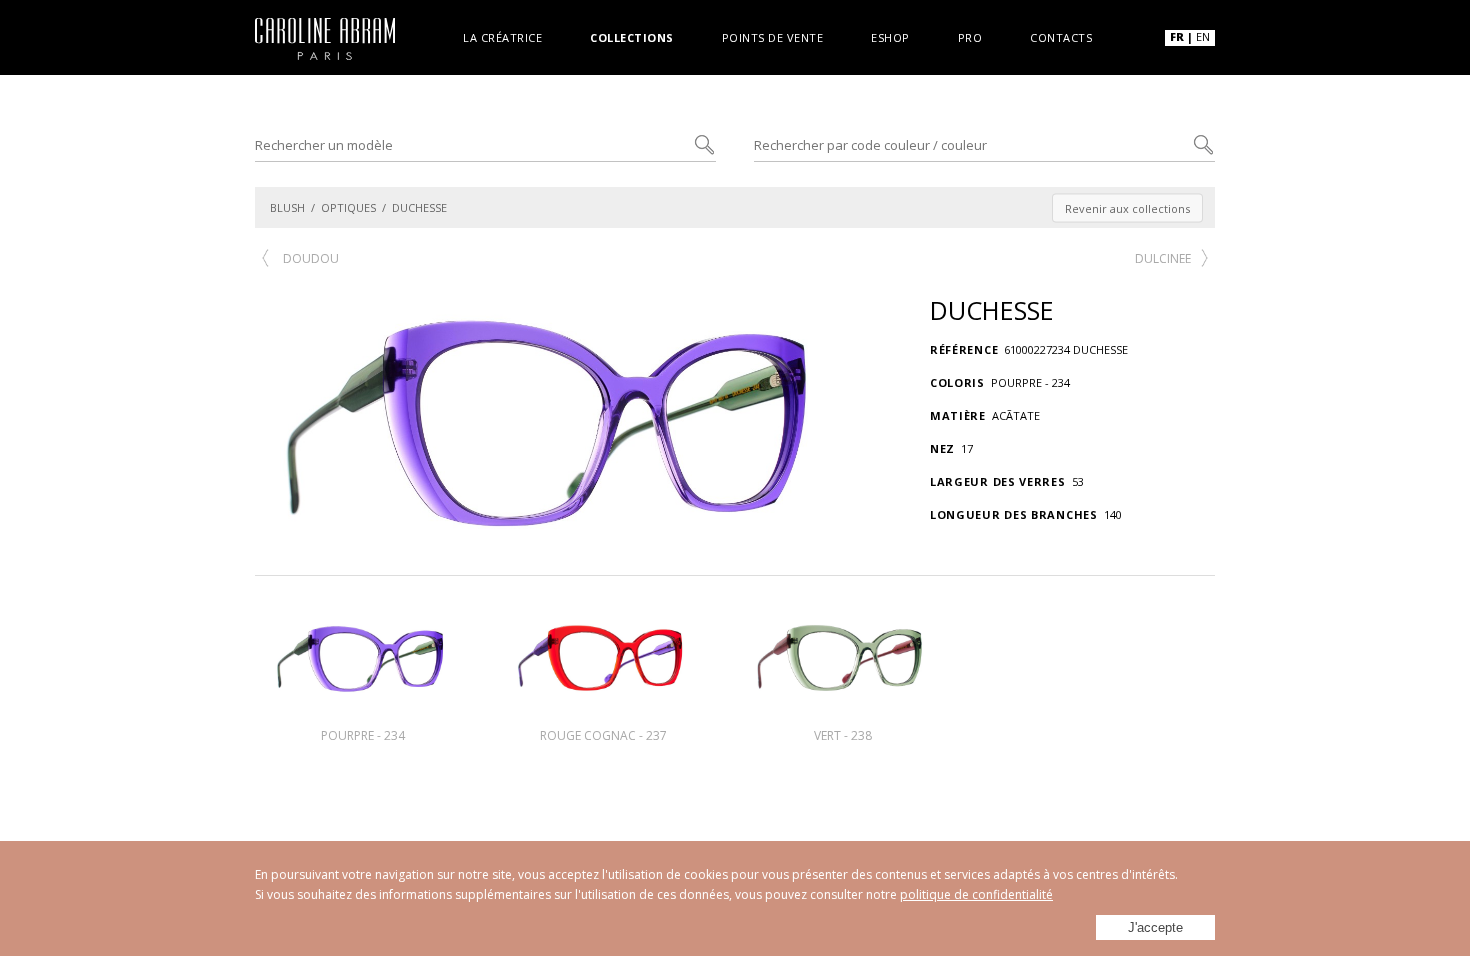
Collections (632, 36)
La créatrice (502, 36)
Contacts (1061, 36)
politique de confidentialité (976, 894)
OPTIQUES (348, 207)
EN (1203, 36)
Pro (970, 36)
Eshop (890, 36)
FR (1177, 36)
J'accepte (1155, 927)
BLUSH (287, 207)
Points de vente (773, 36)
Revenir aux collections (1127, 207)
